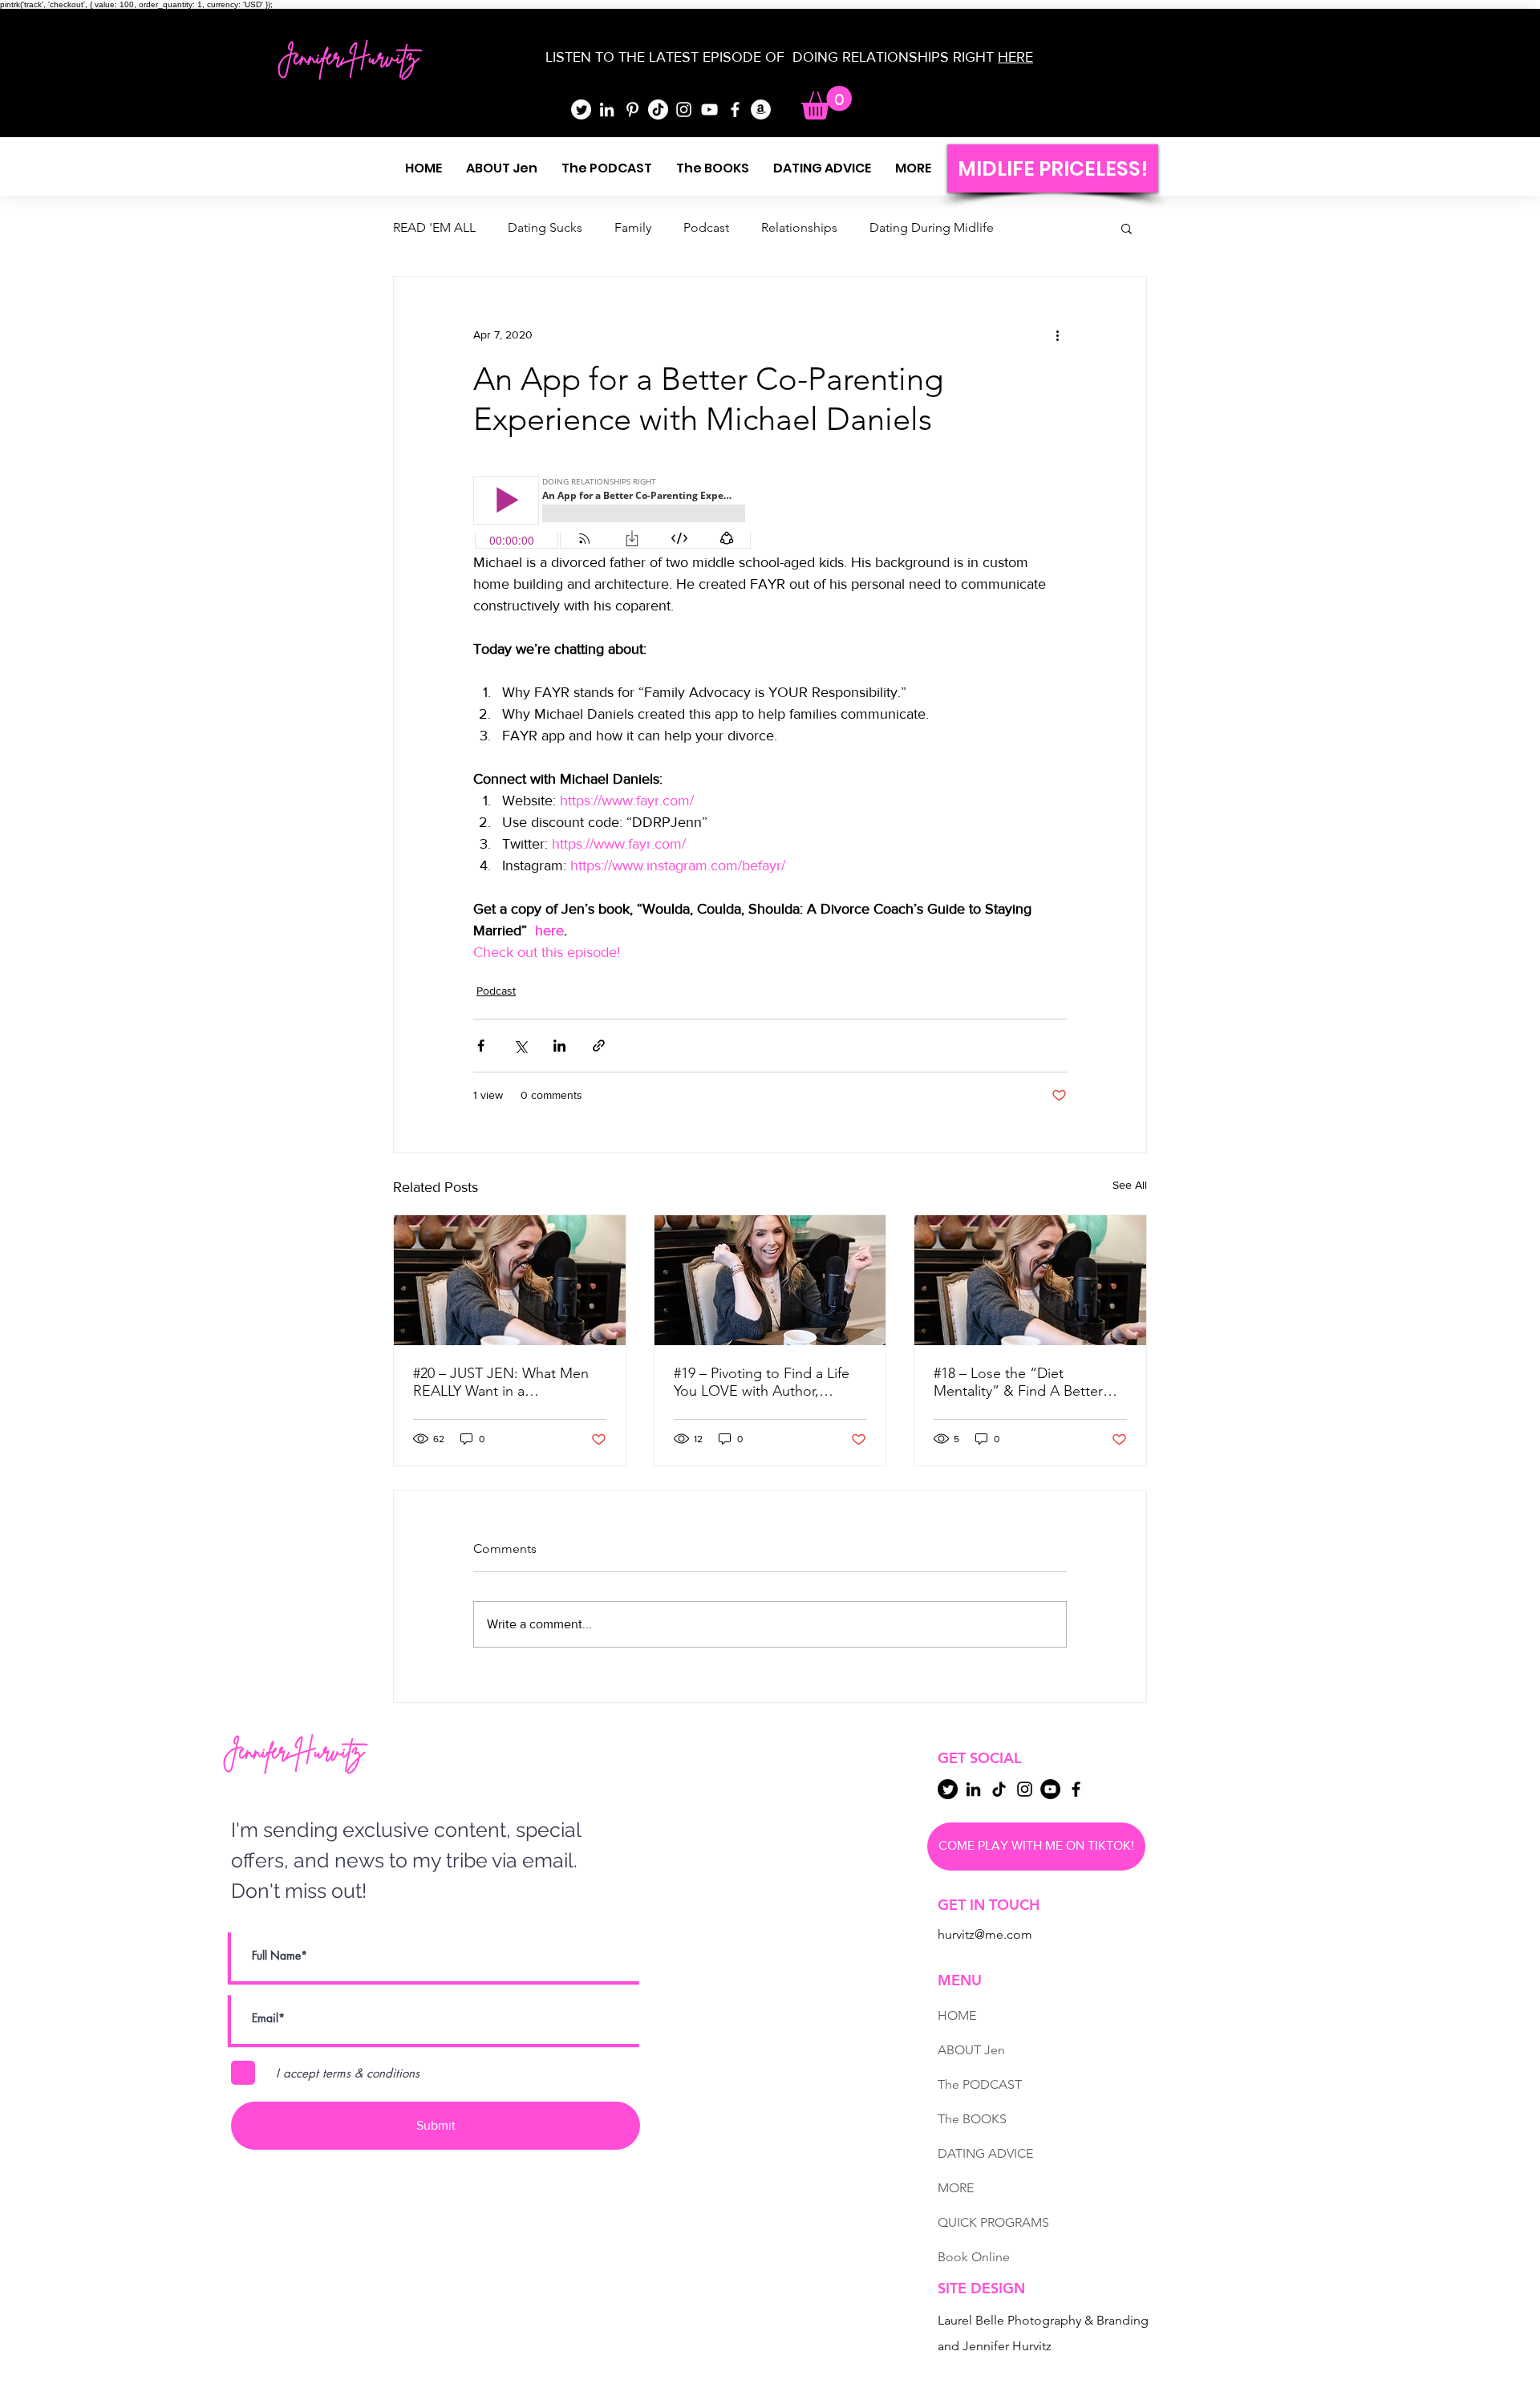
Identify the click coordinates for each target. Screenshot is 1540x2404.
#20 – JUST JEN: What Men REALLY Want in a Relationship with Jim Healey (505, 1382)
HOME (957, 2015)
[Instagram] (684, 109)
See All (1130, 1185)
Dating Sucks (545, 227)
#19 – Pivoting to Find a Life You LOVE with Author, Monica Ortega (762, 1382)
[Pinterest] (632, 109)
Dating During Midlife (932, 227)
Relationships (799, 227)
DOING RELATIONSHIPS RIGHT (893, 57)
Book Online (974, 2257)
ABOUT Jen (971, 2050)
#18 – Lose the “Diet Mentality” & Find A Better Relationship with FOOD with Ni (1027, 1382)
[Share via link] (599, 1046)
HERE (1015, 57)
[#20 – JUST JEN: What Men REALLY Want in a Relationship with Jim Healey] (510, 1280)
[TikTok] (658, 109)
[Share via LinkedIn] (559, 1046)
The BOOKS (972, 2119)
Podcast (706, 227)
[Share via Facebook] (481, 1046)
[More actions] (1057, 334)
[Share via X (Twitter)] (520, 1046)
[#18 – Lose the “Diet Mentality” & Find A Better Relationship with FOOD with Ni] (1030, 1280)
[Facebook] (735, 109)
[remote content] (614, 514)
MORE (956, 2188)
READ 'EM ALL (434, 227)
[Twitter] (581, 109)
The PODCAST (980, 2084)
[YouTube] (709, 109)
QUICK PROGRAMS (993, 2222)
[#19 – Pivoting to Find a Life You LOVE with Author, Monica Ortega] (770, 1280)
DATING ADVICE (985, 2153)
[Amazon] (761, 109)
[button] (827, 103)
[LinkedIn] (607, 109)
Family (633, 227)
